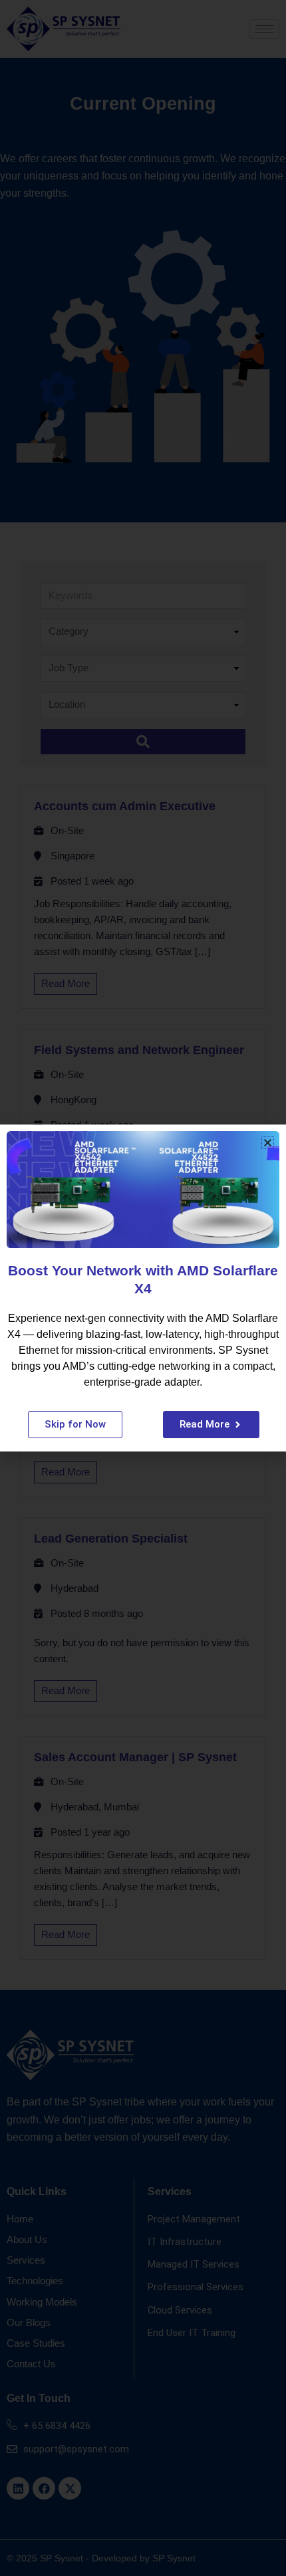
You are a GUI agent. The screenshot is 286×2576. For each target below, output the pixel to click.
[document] (143, 1288)
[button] (268, 1143)
